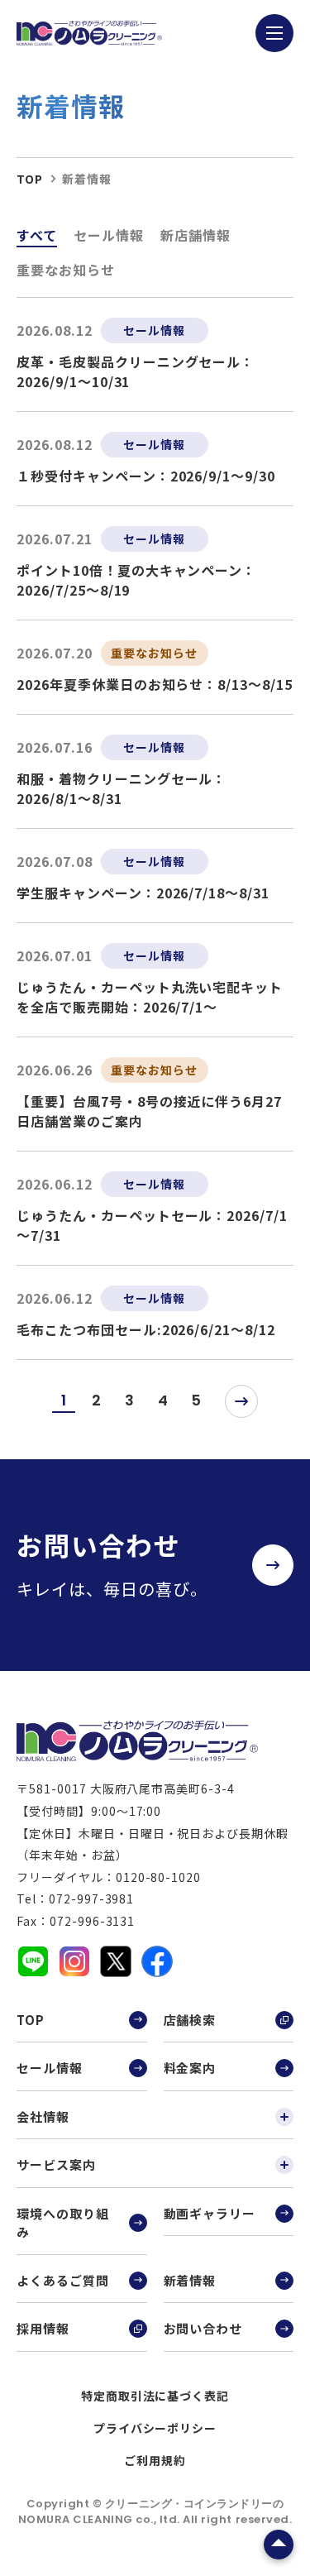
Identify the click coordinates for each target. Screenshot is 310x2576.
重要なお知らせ (66, 270)
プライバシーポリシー (155, 2428)
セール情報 (109, 235)
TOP (31, 2020)
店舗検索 (190, 2020)
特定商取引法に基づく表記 (155, 2396)
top (30, 179)
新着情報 (190, 2280)
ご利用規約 (155, 2460)
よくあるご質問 (63, 2280)
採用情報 (43, 2328)
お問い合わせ (203, 2328)
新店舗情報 (196, 235)
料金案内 (190, 2068)
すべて (37, 235)
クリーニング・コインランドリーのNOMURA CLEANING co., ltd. (151, 2512)
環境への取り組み (63, 2223)
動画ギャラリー (210, 2213)
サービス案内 (56, 2164)
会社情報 (43, 2116)
